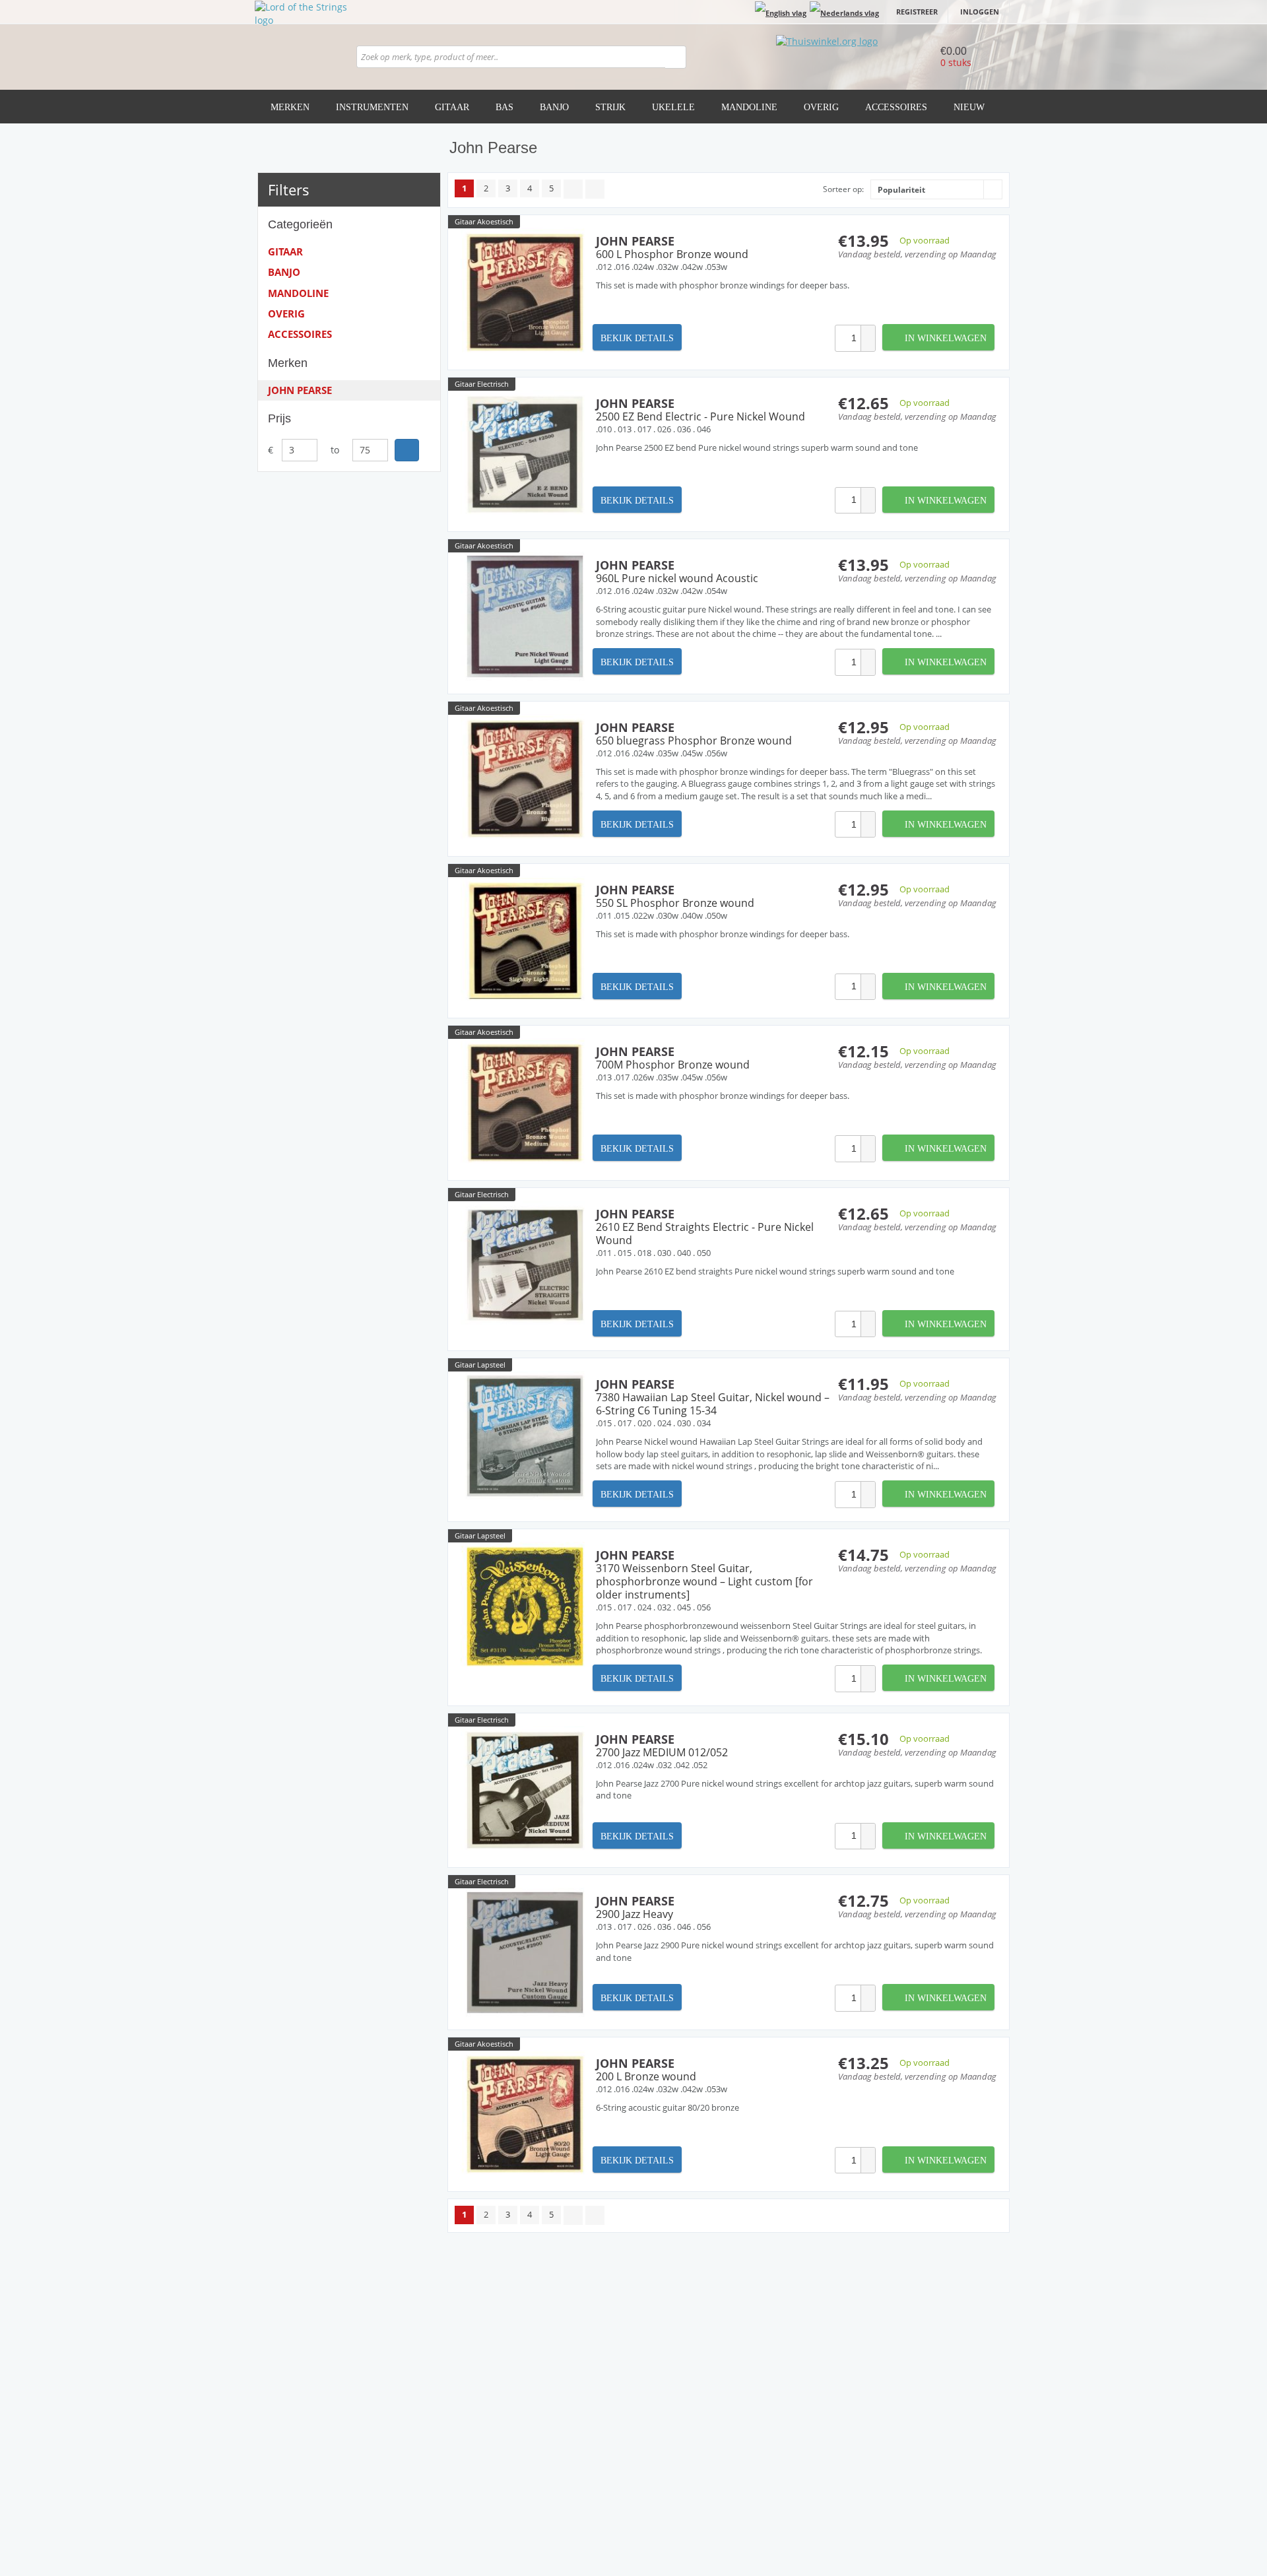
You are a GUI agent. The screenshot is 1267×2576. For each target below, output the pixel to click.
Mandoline (749, 107)
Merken (290, 107)
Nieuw (969, 107)
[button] (868, 332)
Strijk (610, 107)
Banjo (554, 107)
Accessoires (896, 107)
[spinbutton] (848, 338)
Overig (821, 107)
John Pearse (300, 390)
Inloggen (980, 12)
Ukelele (673, 107)
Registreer (917, 12)
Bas (504, 107)
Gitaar (452, 107)
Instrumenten (372, 107)
